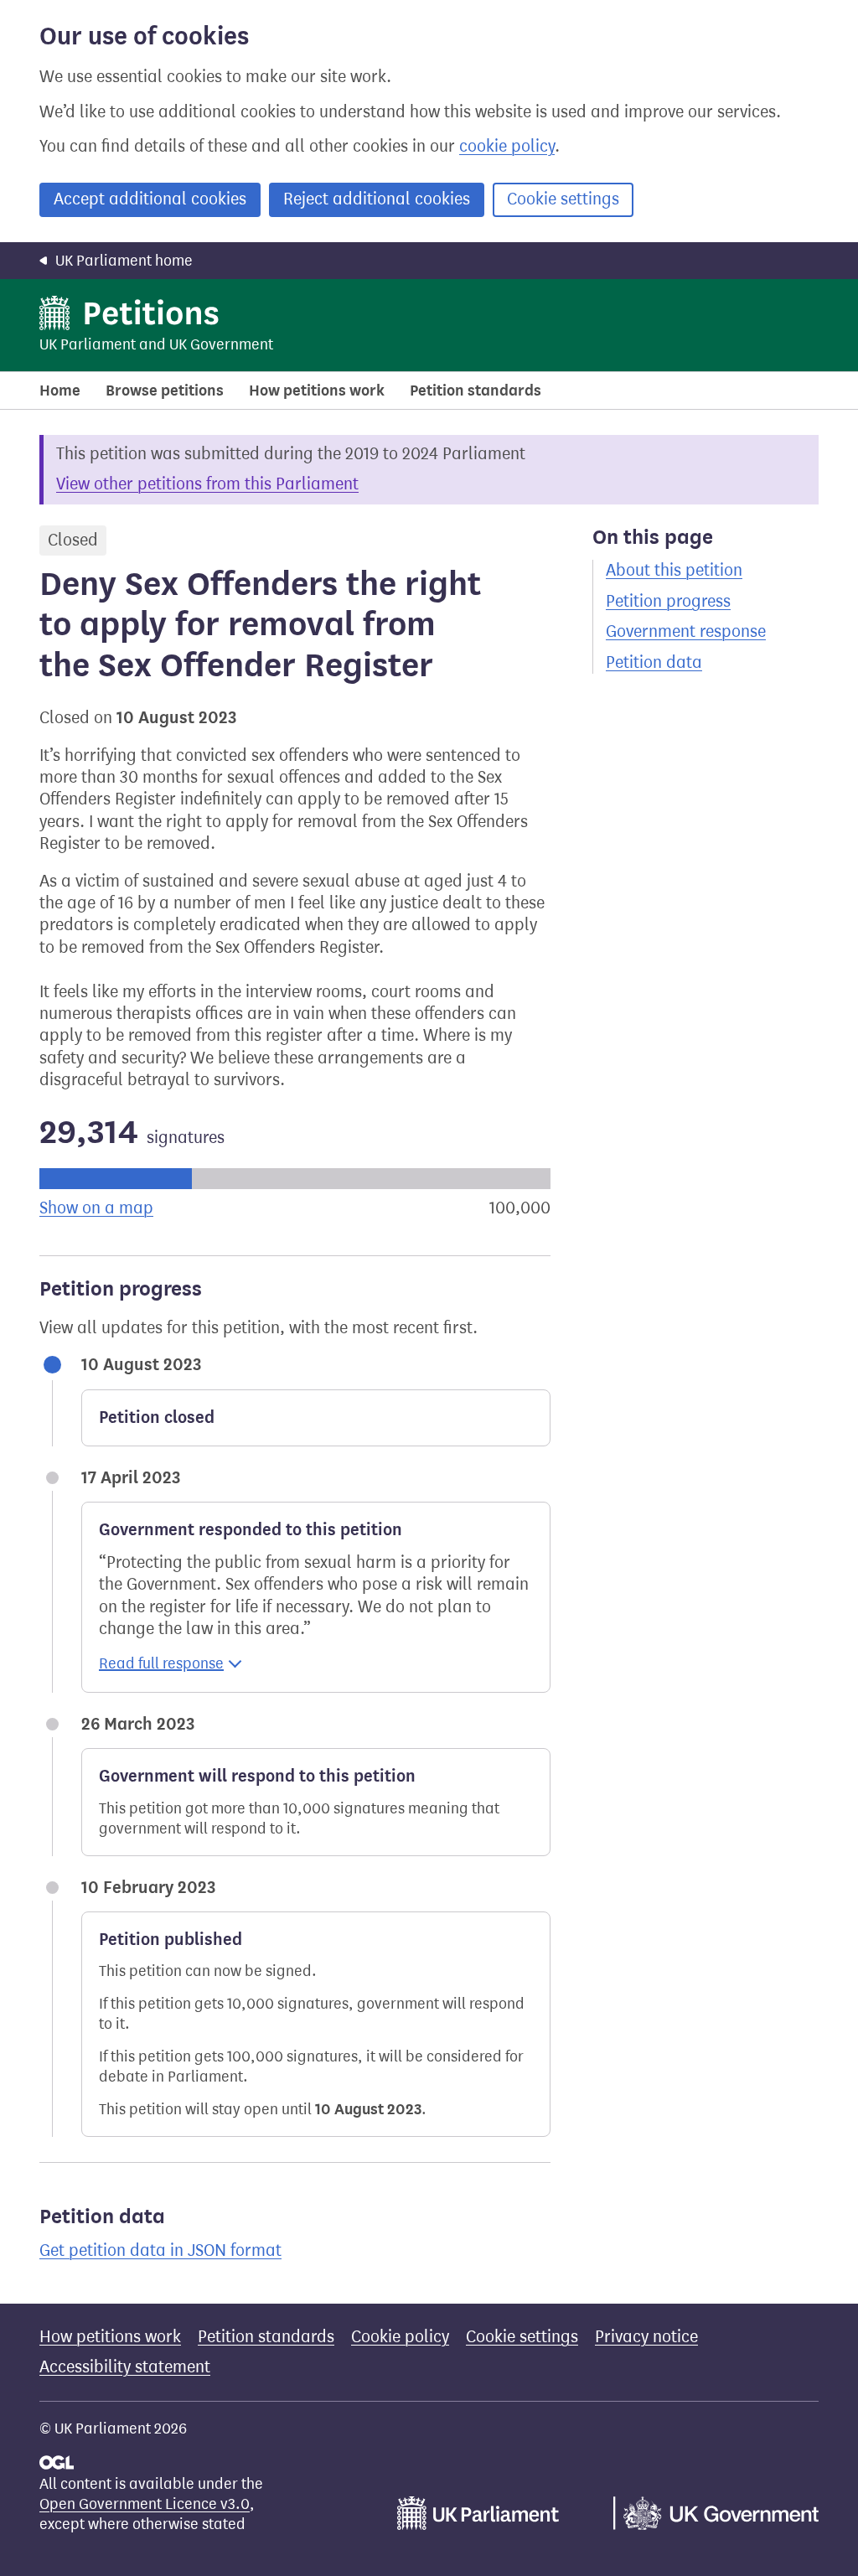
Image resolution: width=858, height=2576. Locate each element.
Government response (686, 631)
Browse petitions (165, 391)
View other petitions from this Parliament (207, 484)
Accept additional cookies (150, 199)
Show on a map (96, 1208)
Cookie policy (400, 2337)
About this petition (674, 570)
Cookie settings (563, 199)
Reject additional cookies (377, 199)
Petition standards (476, 391)
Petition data (654, 662)
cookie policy (507, 146)
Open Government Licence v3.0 (145, 2504)
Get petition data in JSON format (160, 2250)
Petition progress (668, 601)
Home (60, 391)
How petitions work (317, 391)
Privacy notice (646, 2337)
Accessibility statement (125, 2367)
